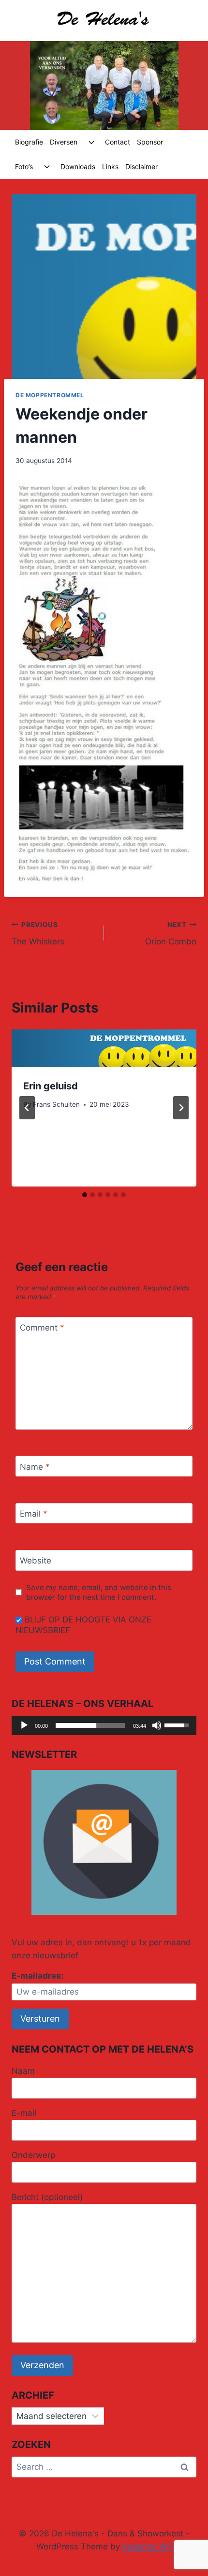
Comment (42, 1328)
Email (34, 1514)
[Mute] (157, 1725)
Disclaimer (141, 166)
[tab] (85, 1195)
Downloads (78, 166)
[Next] (181, 1108)
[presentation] (104, 1048)
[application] (104, 1725)
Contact (118, 142)
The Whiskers (38, 933)
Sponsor (150, 142)
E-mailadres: (37, 1976)
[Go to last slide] (27, 1108)
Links (110, 166)
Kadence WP (147, 2547)
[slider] (90, 1725)
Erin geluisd (51, 1086)
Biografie (29, 142)
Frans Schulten (56, 1104)
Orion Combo (171, 933)
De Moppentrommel (50, 395)
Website (36, 1561)
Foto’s (24, 166)
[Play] (24, 1725)
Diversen (64, 142)
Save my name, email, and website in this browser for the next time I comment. (99, 1592)
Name (35, 1467)
